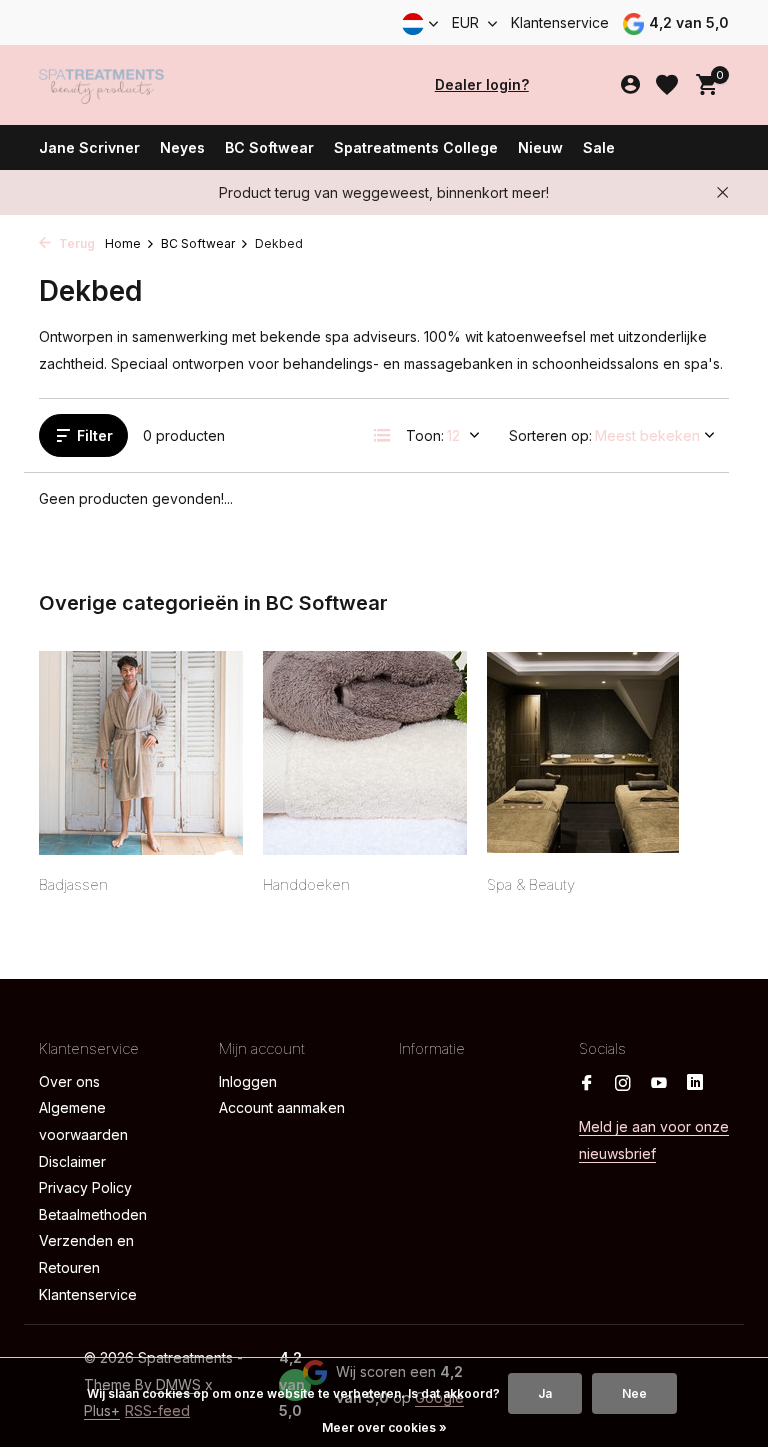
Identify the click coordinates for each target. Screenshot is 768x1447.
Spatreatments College (416, 147)
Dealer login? (482, 84)
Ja (545, 1393)
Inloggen (248, 1081)
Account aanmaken (282, 1107)
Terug (75, 243)
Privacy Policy (85, 1187)
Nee (634, 1393)
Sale (599, 147)
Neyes (182, 147)
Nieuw (540, 147)
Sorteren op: (550, 435)
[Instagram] (623, 1084)
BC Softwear (269, 147)
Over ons (69, 1081)
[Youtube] (659, 1084)
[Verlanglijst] (667, 85)
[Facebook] (587, 1084)
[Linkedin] (695, 1084)
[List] (382, 435)
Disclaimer (72, 1161)
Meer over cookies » (384, 1427)
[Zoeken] (336, 85)
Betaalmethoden (93, 1214)
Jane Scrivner (89, 147)
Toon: (425, 435)
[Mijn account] (630, 85)
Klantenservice (560, 22)
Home (123, 243)
